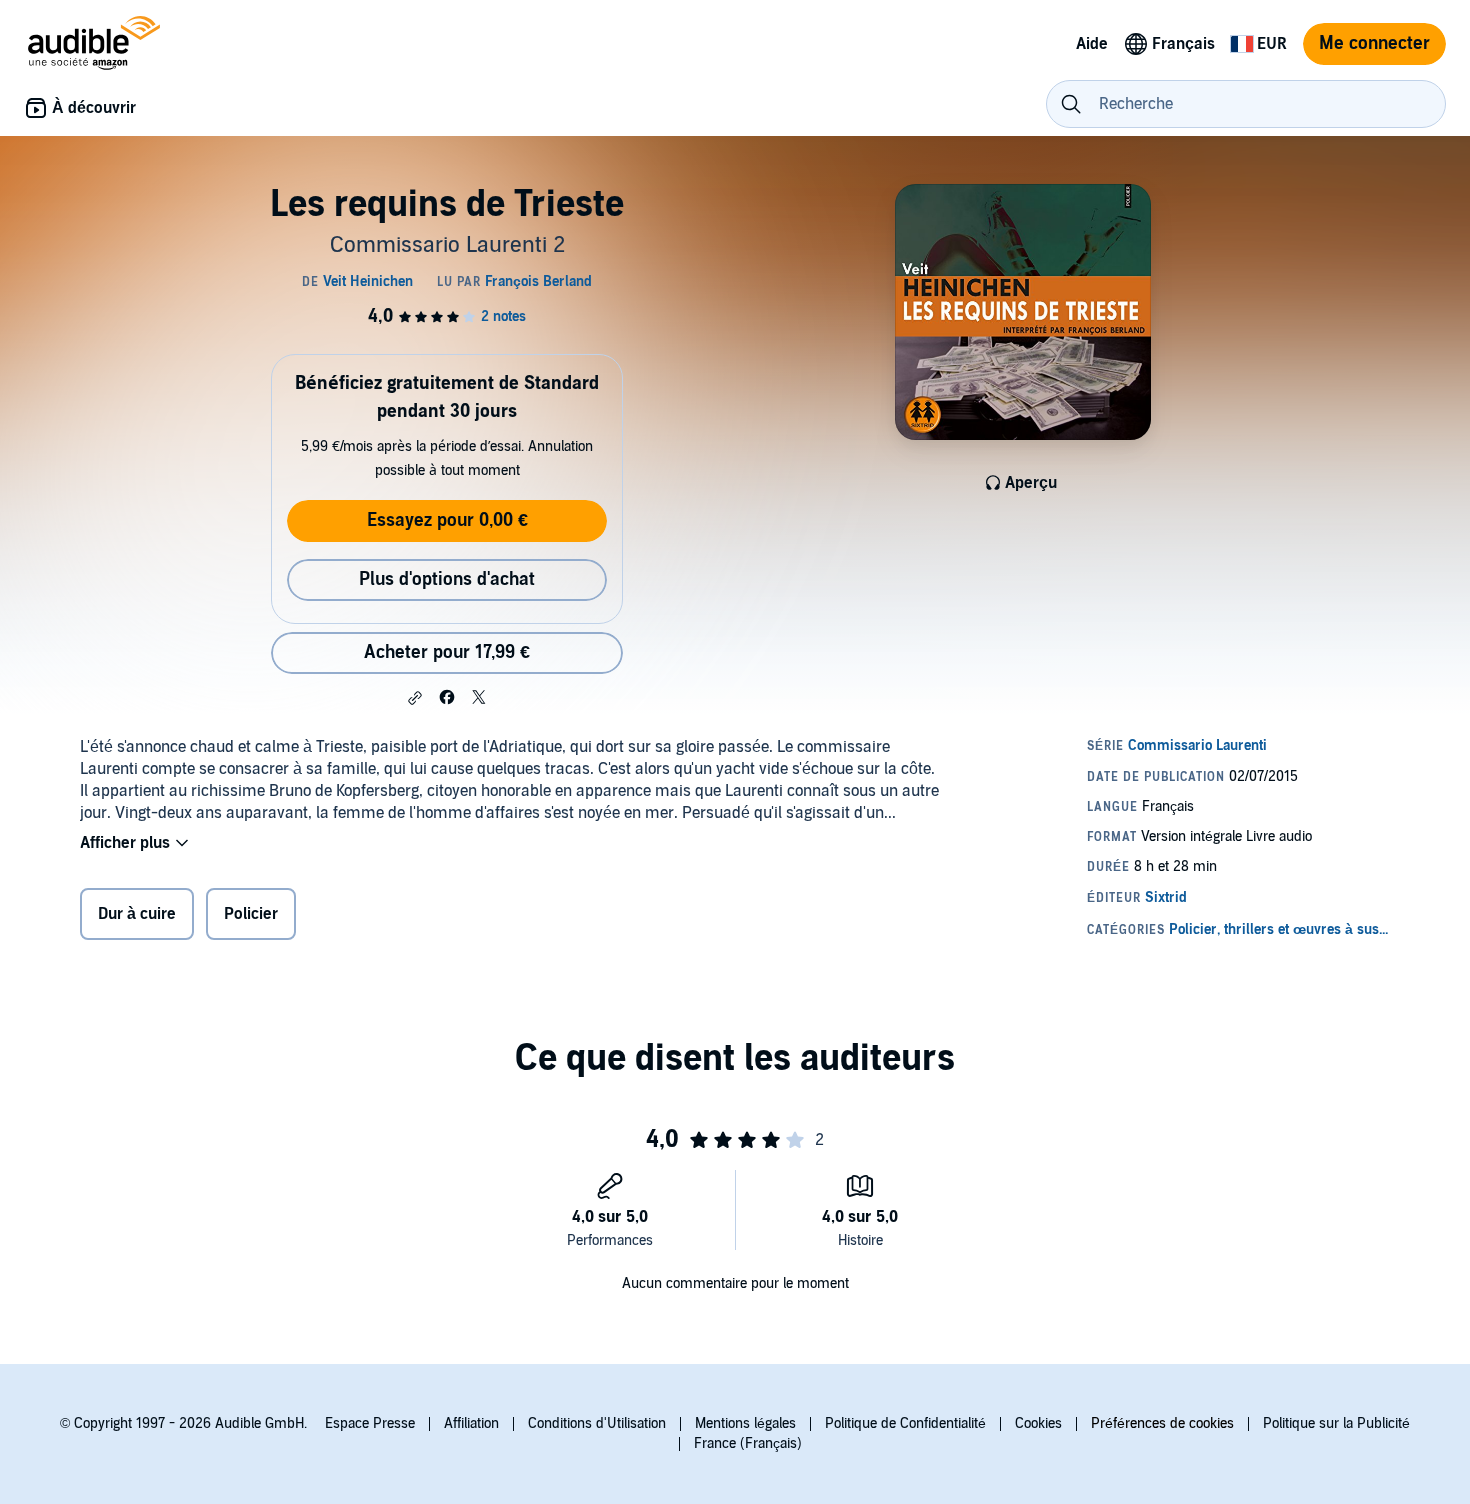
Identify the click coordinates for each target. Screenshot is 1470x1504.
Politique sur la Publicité (1336, 1423)
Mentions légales (745, 1423)
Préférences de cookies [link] (1162, 1423)
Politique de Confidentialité (905, 1423)
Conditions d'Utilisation (597, 1423)
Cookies (1038, 1423)
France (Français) (748, 1443)
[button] (415, 698)
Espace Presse (370, 1423)
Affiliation (471, 1423)
